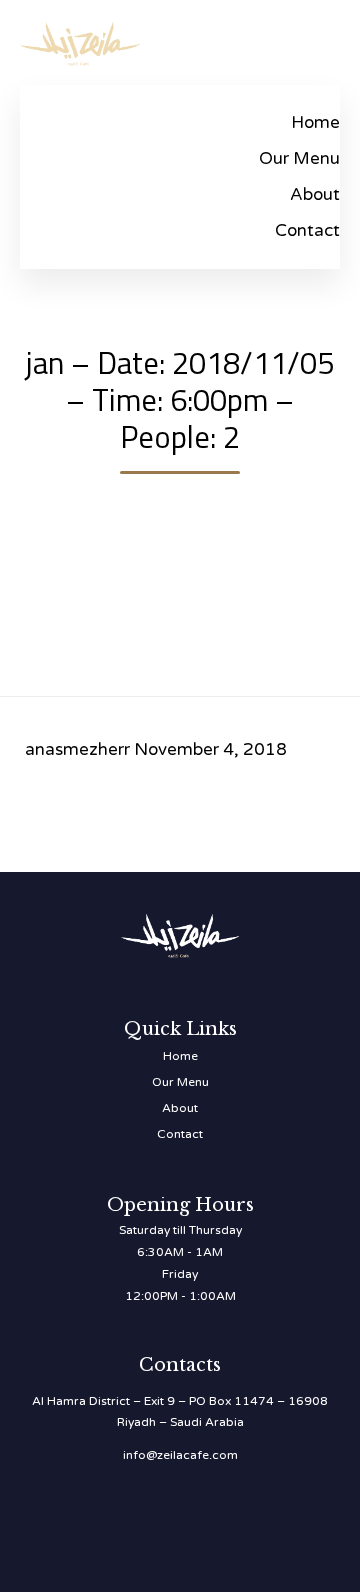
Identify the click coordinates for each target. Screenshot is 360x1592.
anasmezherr (77, 749)
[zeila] (80, 40)
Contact (307, 230)
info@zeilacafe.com (180, 1455)
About (315, 194)
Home (315, 122)
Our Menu (299, 158)
